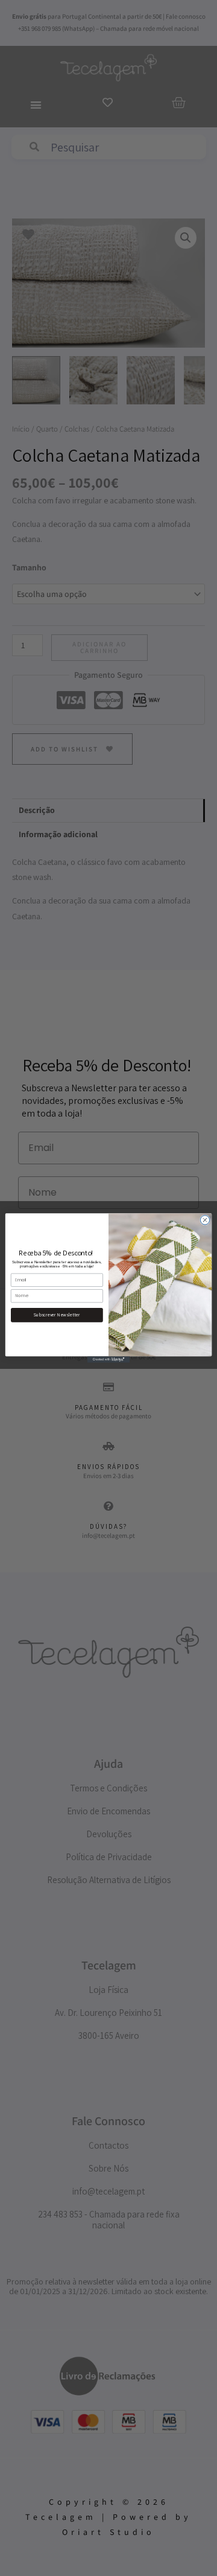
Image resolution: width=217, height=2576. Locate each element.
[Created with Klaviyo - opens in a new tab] (108, 1360)
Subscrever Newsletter (57, 1315)
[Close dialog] (205, 1220)
